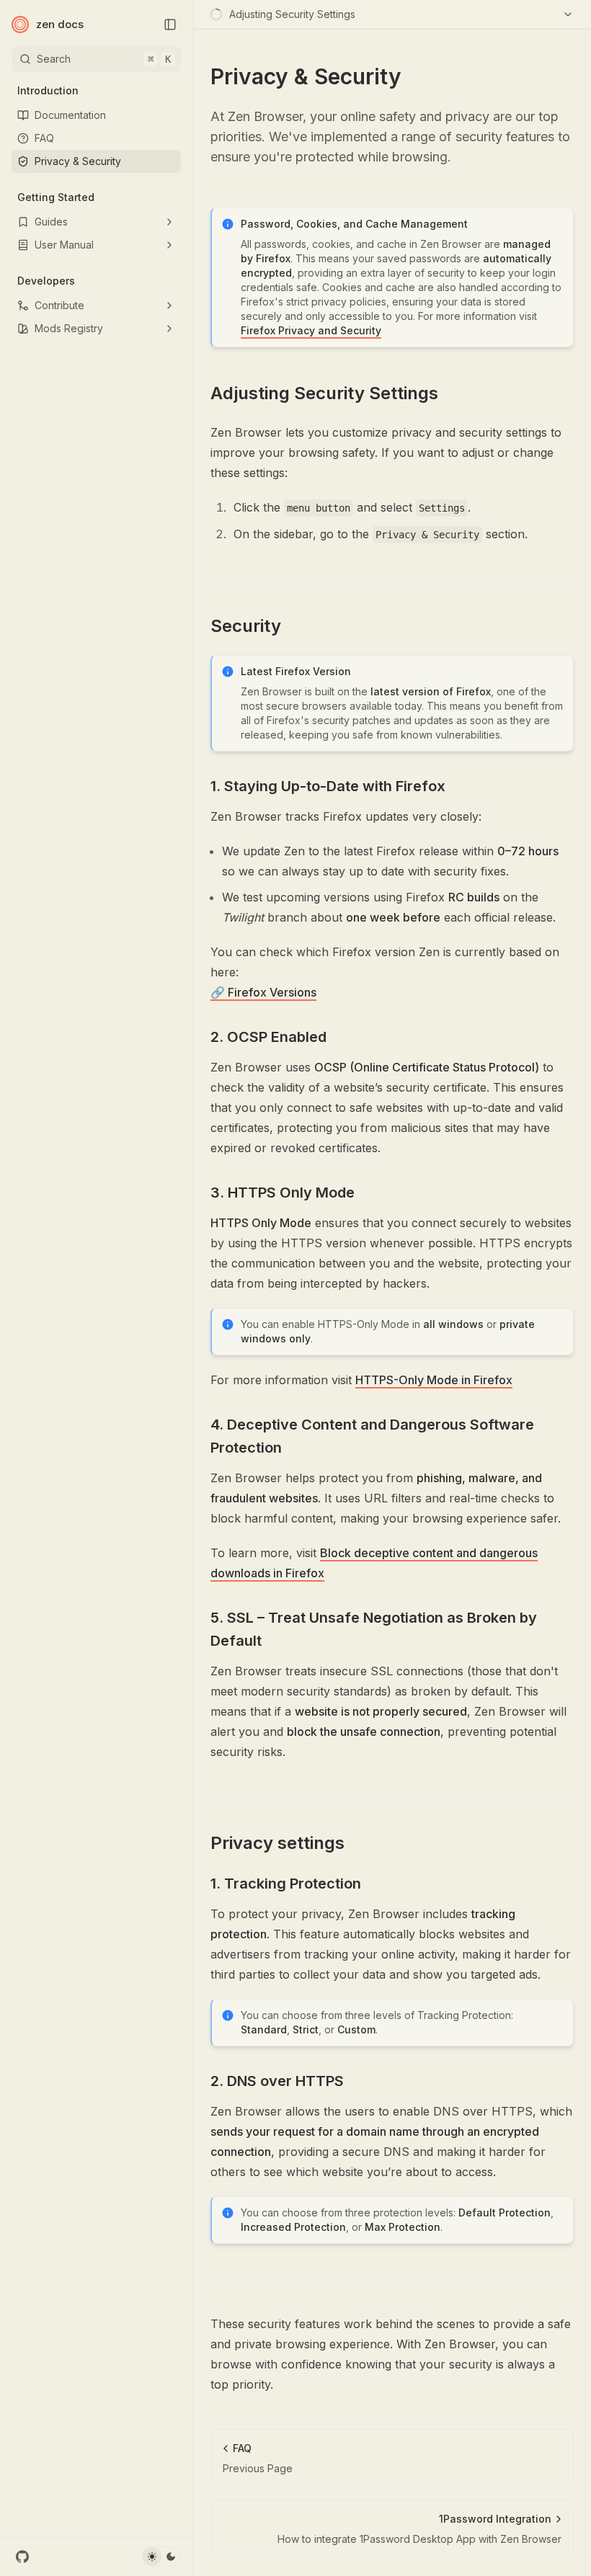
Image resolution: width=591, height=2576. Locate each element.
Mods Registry (69, 328)
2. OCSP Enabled (268, 1037)
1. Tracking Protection (286, 1884)
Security (246, 626)
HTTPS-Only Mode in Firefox (434, 1380)
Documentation (70, 115)
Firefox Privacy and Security (311, 330)
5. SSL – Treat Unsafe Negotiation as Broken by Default (374, 1629)
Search (104, 59)
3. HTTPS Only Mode (283, 1193)
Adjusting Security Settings (324, 393)
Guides (51, 222)
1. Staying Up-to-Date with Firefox (328, 786)
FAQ (44, 138)
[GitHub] (22, 2557)
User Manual (64, 245)
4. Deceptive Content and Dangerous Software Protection (372, 1436)
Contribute (59, 305)
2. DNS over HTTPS (277, 2081)
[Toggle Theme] (161, 2557)
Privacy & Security (78, 161)
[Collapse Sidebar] (170, 24)
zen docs (60, 24)
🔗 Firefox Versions (263, 992)
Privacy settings (277, 1843)
